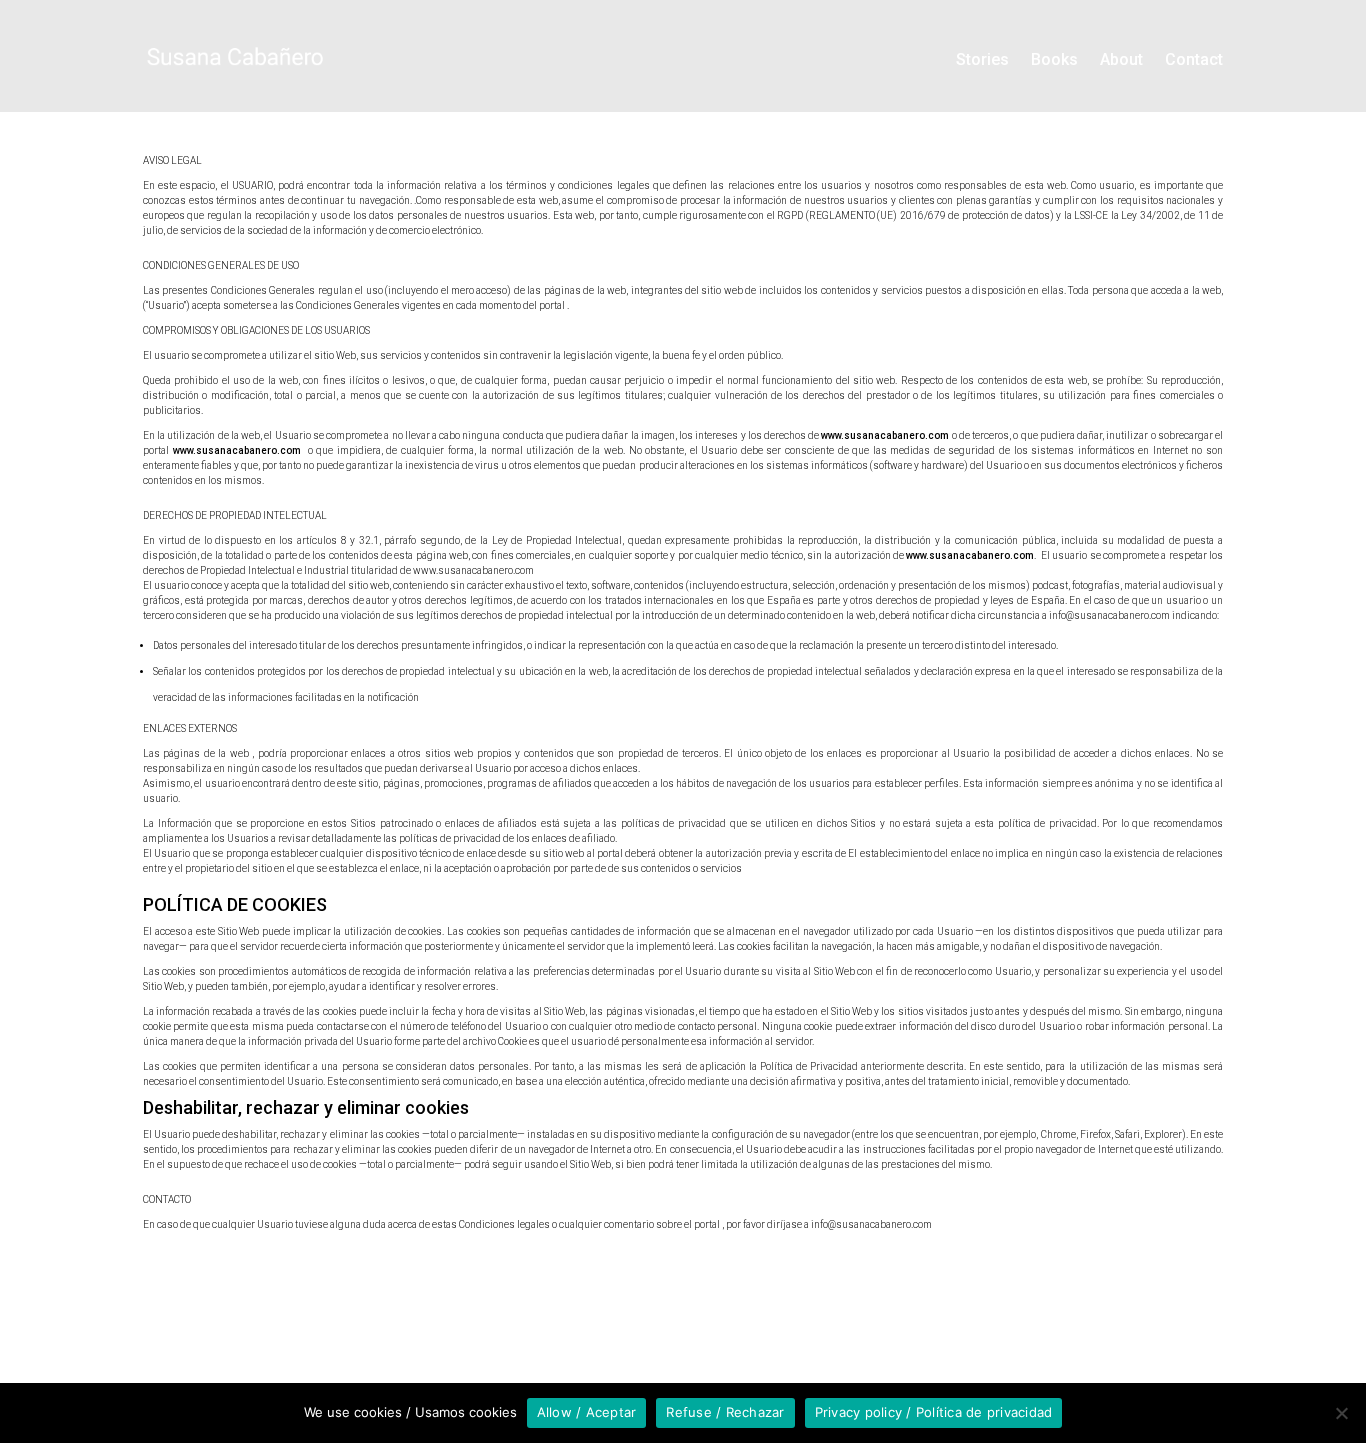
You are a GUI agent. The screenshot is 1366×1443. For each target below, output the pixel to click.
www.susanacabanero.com (885, 435)
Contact (1194, 59)
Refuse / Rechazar (725, 1412)
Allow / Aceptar (587, 1412)
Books (1054, 59)
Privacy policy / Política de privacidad (934, 1412)
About (1121, 59)
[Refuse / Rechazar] (1341, 1413)
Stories (982, 59)
